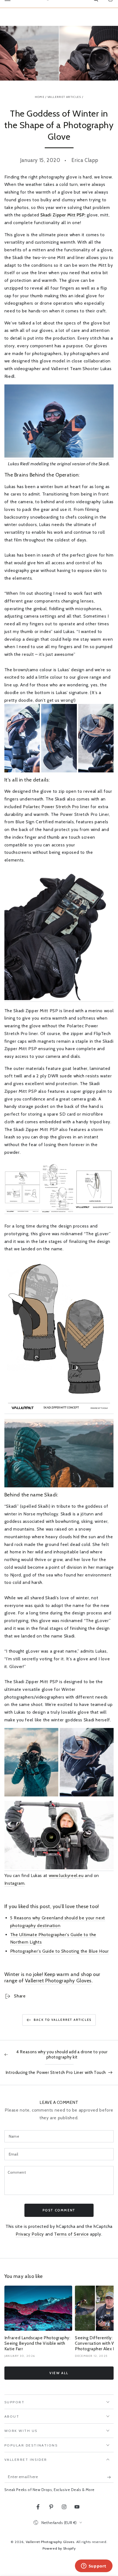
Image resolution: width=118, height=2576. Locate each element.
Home (40, 97)
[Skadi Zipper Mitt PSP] (59, 456)
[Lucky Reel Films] (59, 1868)
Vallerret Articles (64, 97)
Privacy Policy (30, 2234)
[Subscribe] (110, 2477)
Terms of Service (71, 2234)
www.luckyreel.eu (66, 1875)
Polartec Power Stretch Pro (51, 807)
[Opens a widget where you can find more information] (94, 2566)
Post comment (59, 2210)
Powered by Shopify (59, 2548)
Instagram (15, 1883)
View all (59, 2373)
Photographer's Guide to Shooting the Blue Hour (60, 1951)
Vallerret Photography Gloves (58, 1981)
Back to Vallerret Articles (63, 2020)
